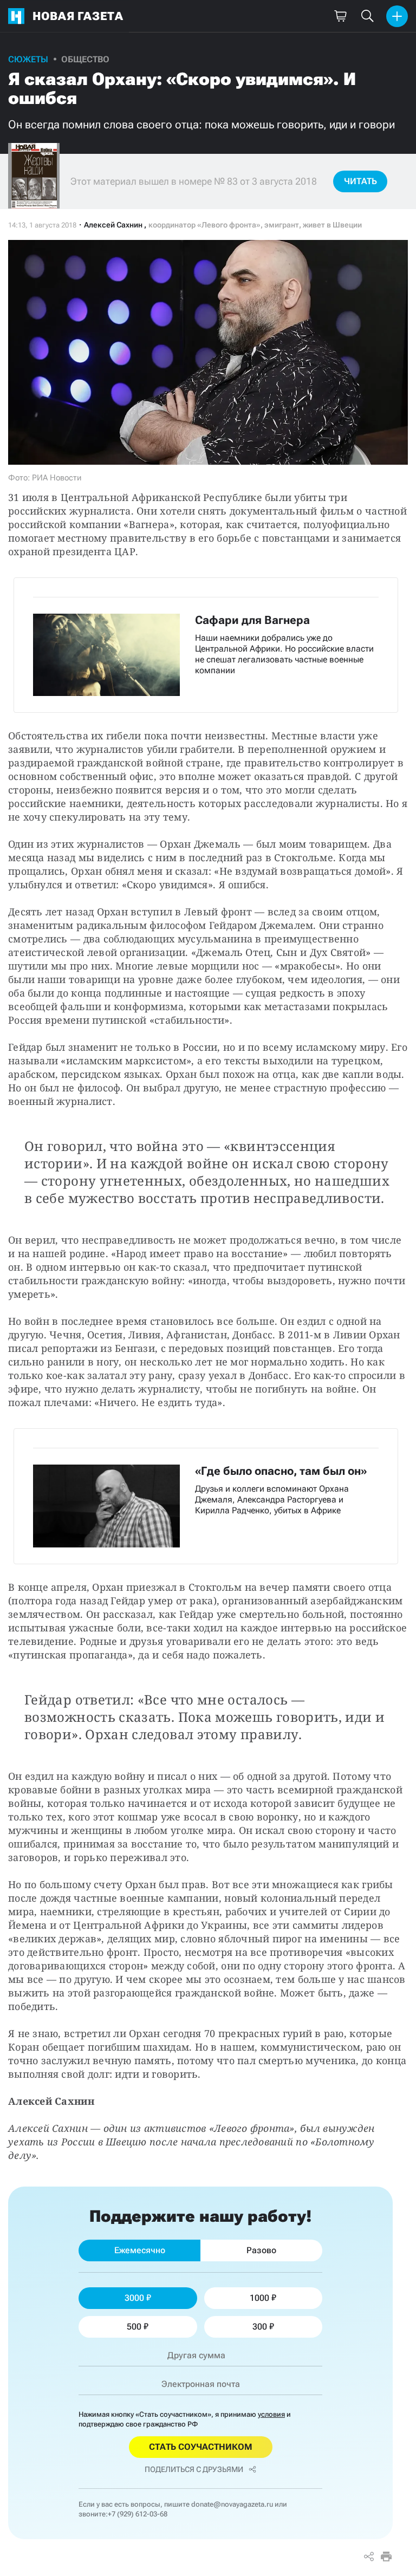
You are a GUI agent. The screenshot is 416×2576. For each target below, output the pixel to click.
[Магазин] (340, 16)
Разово (261, 2250)
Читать (360, 181)
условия (271, 2414)
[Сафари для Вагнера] (206, 645)
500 (134, 2327)
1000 (259, 2298)
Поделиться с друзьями (194, 2469)
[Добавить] (397, 16)
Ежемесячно (140, 2250)
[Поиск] (367, 16)
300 (260, 2327)
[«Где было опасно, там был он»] (206, 1496)
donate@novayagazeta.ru (232, 2504)
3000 (134, 2298)
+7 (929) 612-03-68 (138, 2514)
